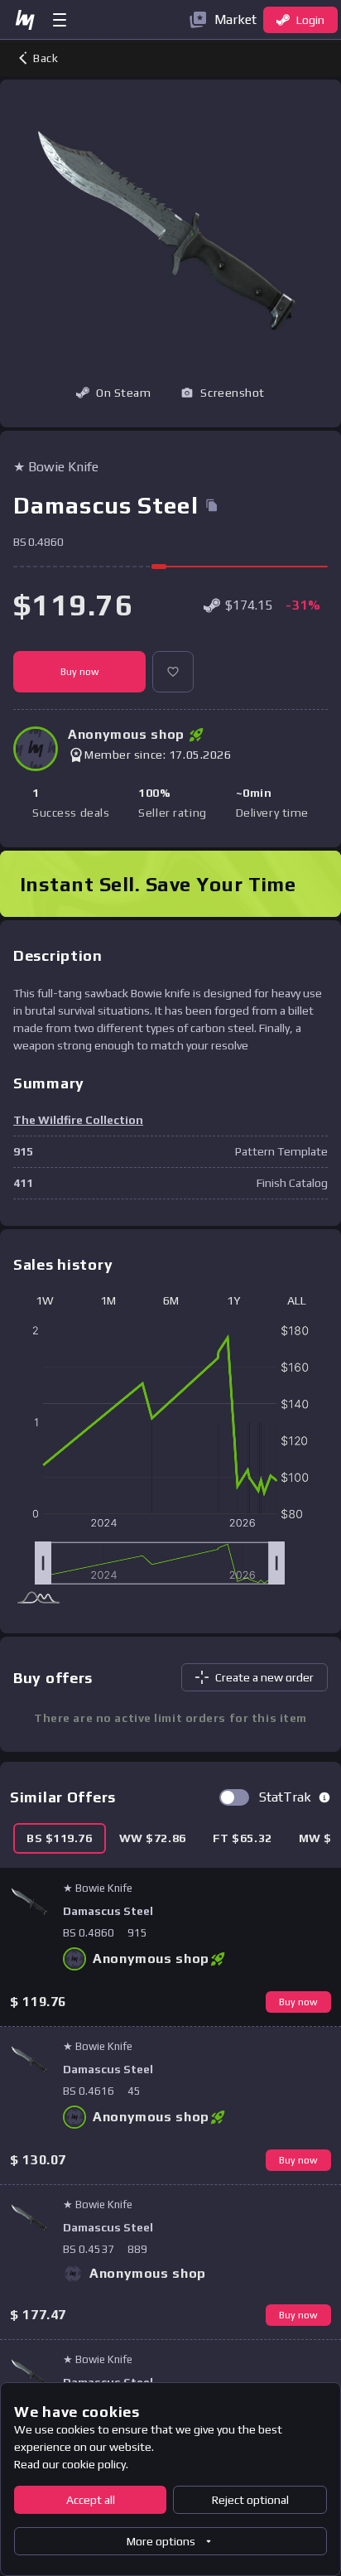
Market (235, 19)
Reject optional (250, 2500)
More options (161, 2541)
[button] (223, 393)
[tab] (60, 1838)
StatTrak (285, 1797)
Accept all (91, 2500)
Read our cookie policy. (71, 2464)
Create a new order (264, 1677)
